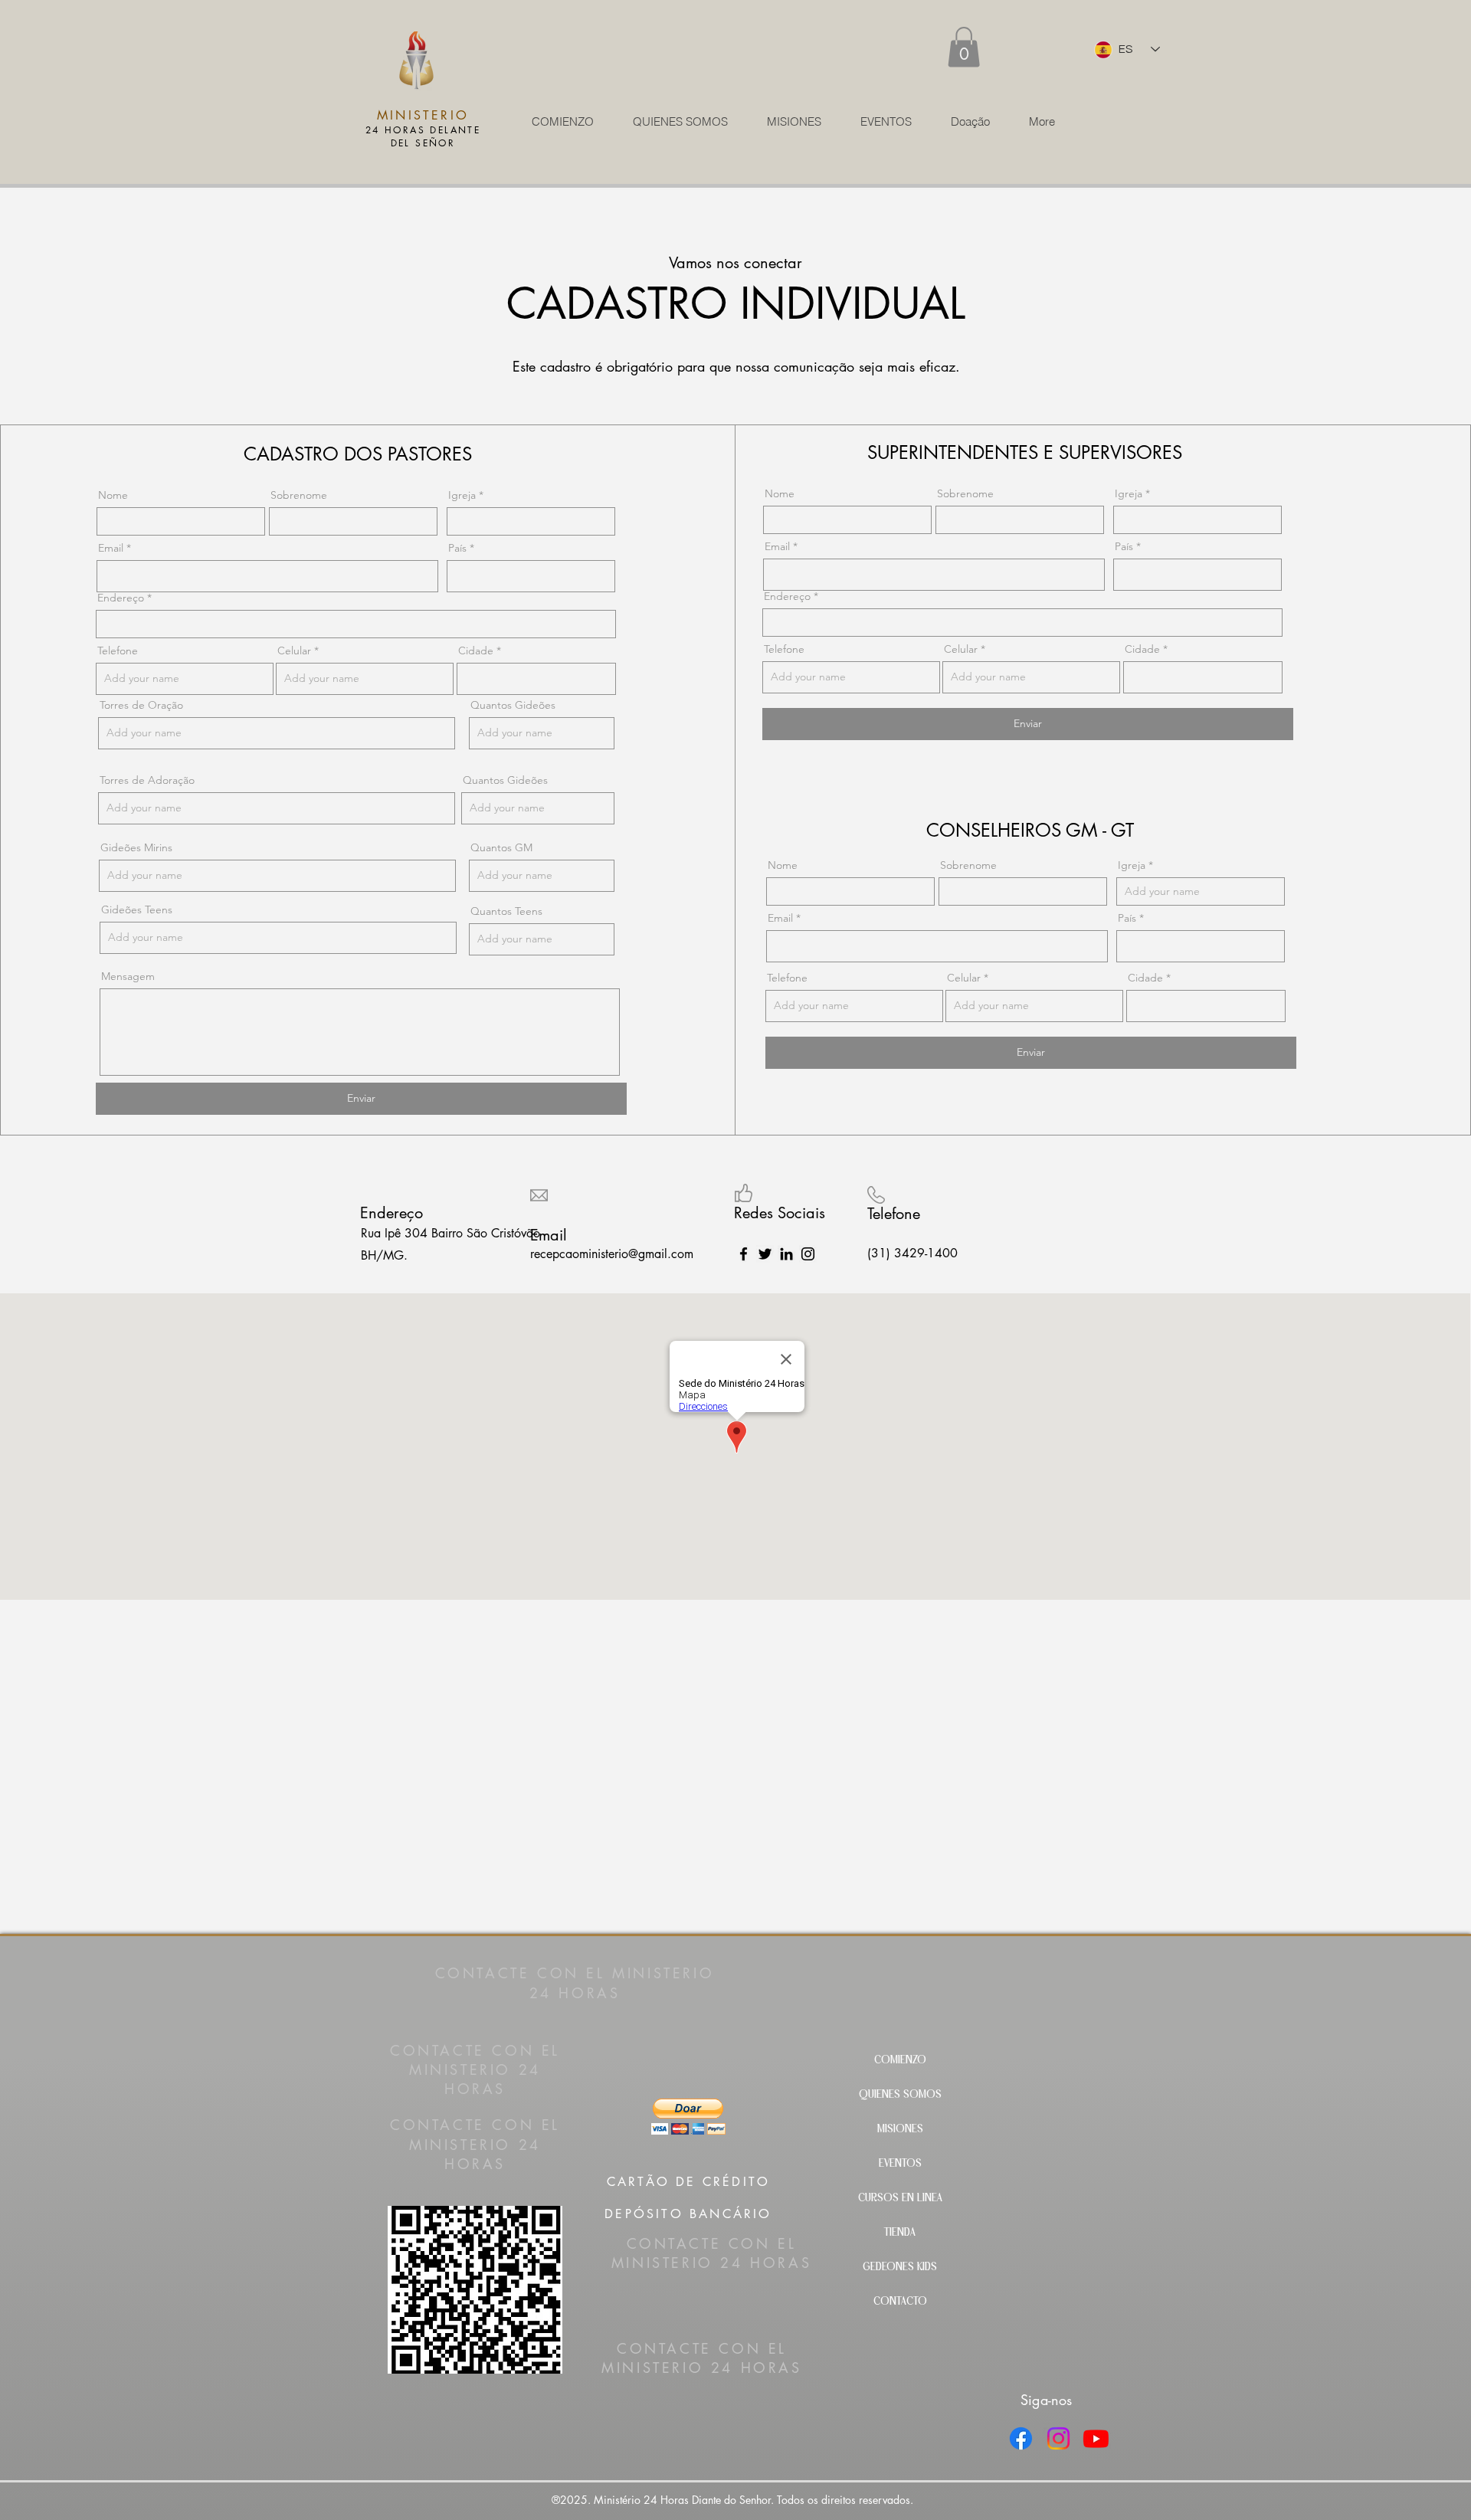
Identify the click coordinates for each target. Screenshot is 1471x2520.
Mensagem (128, 976)
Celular (294, 650)
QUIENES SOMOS (900, 2095)
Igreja (462, 495)
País (457, 548)
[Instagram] (808, 1254)
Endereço (121, 598)
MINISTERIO (423, 115)
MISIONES (900, 2130)
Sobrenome (299, 495)
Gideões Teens (137, 909)
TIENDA (900, 2233)
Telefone (118, 650)
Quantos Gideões (513, 705)
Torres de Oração (141, 705)
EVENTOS (900, 2164)
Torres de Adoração (147, 780)
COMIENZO (900, 2061)
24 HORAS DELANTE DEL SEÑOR (423, 136)
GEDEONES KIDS (900, 2268)
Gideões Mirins (136, 847)
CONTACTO (900, 2302)
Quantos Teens (506, 911)
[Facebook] (1021, 2438)
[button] (964, 47)
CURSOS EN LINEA (900, 2199)
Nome (113, 495)
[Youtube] (1096, 2438)
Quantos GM (501, 847)
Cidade (476, 650)
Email (111, 548)
